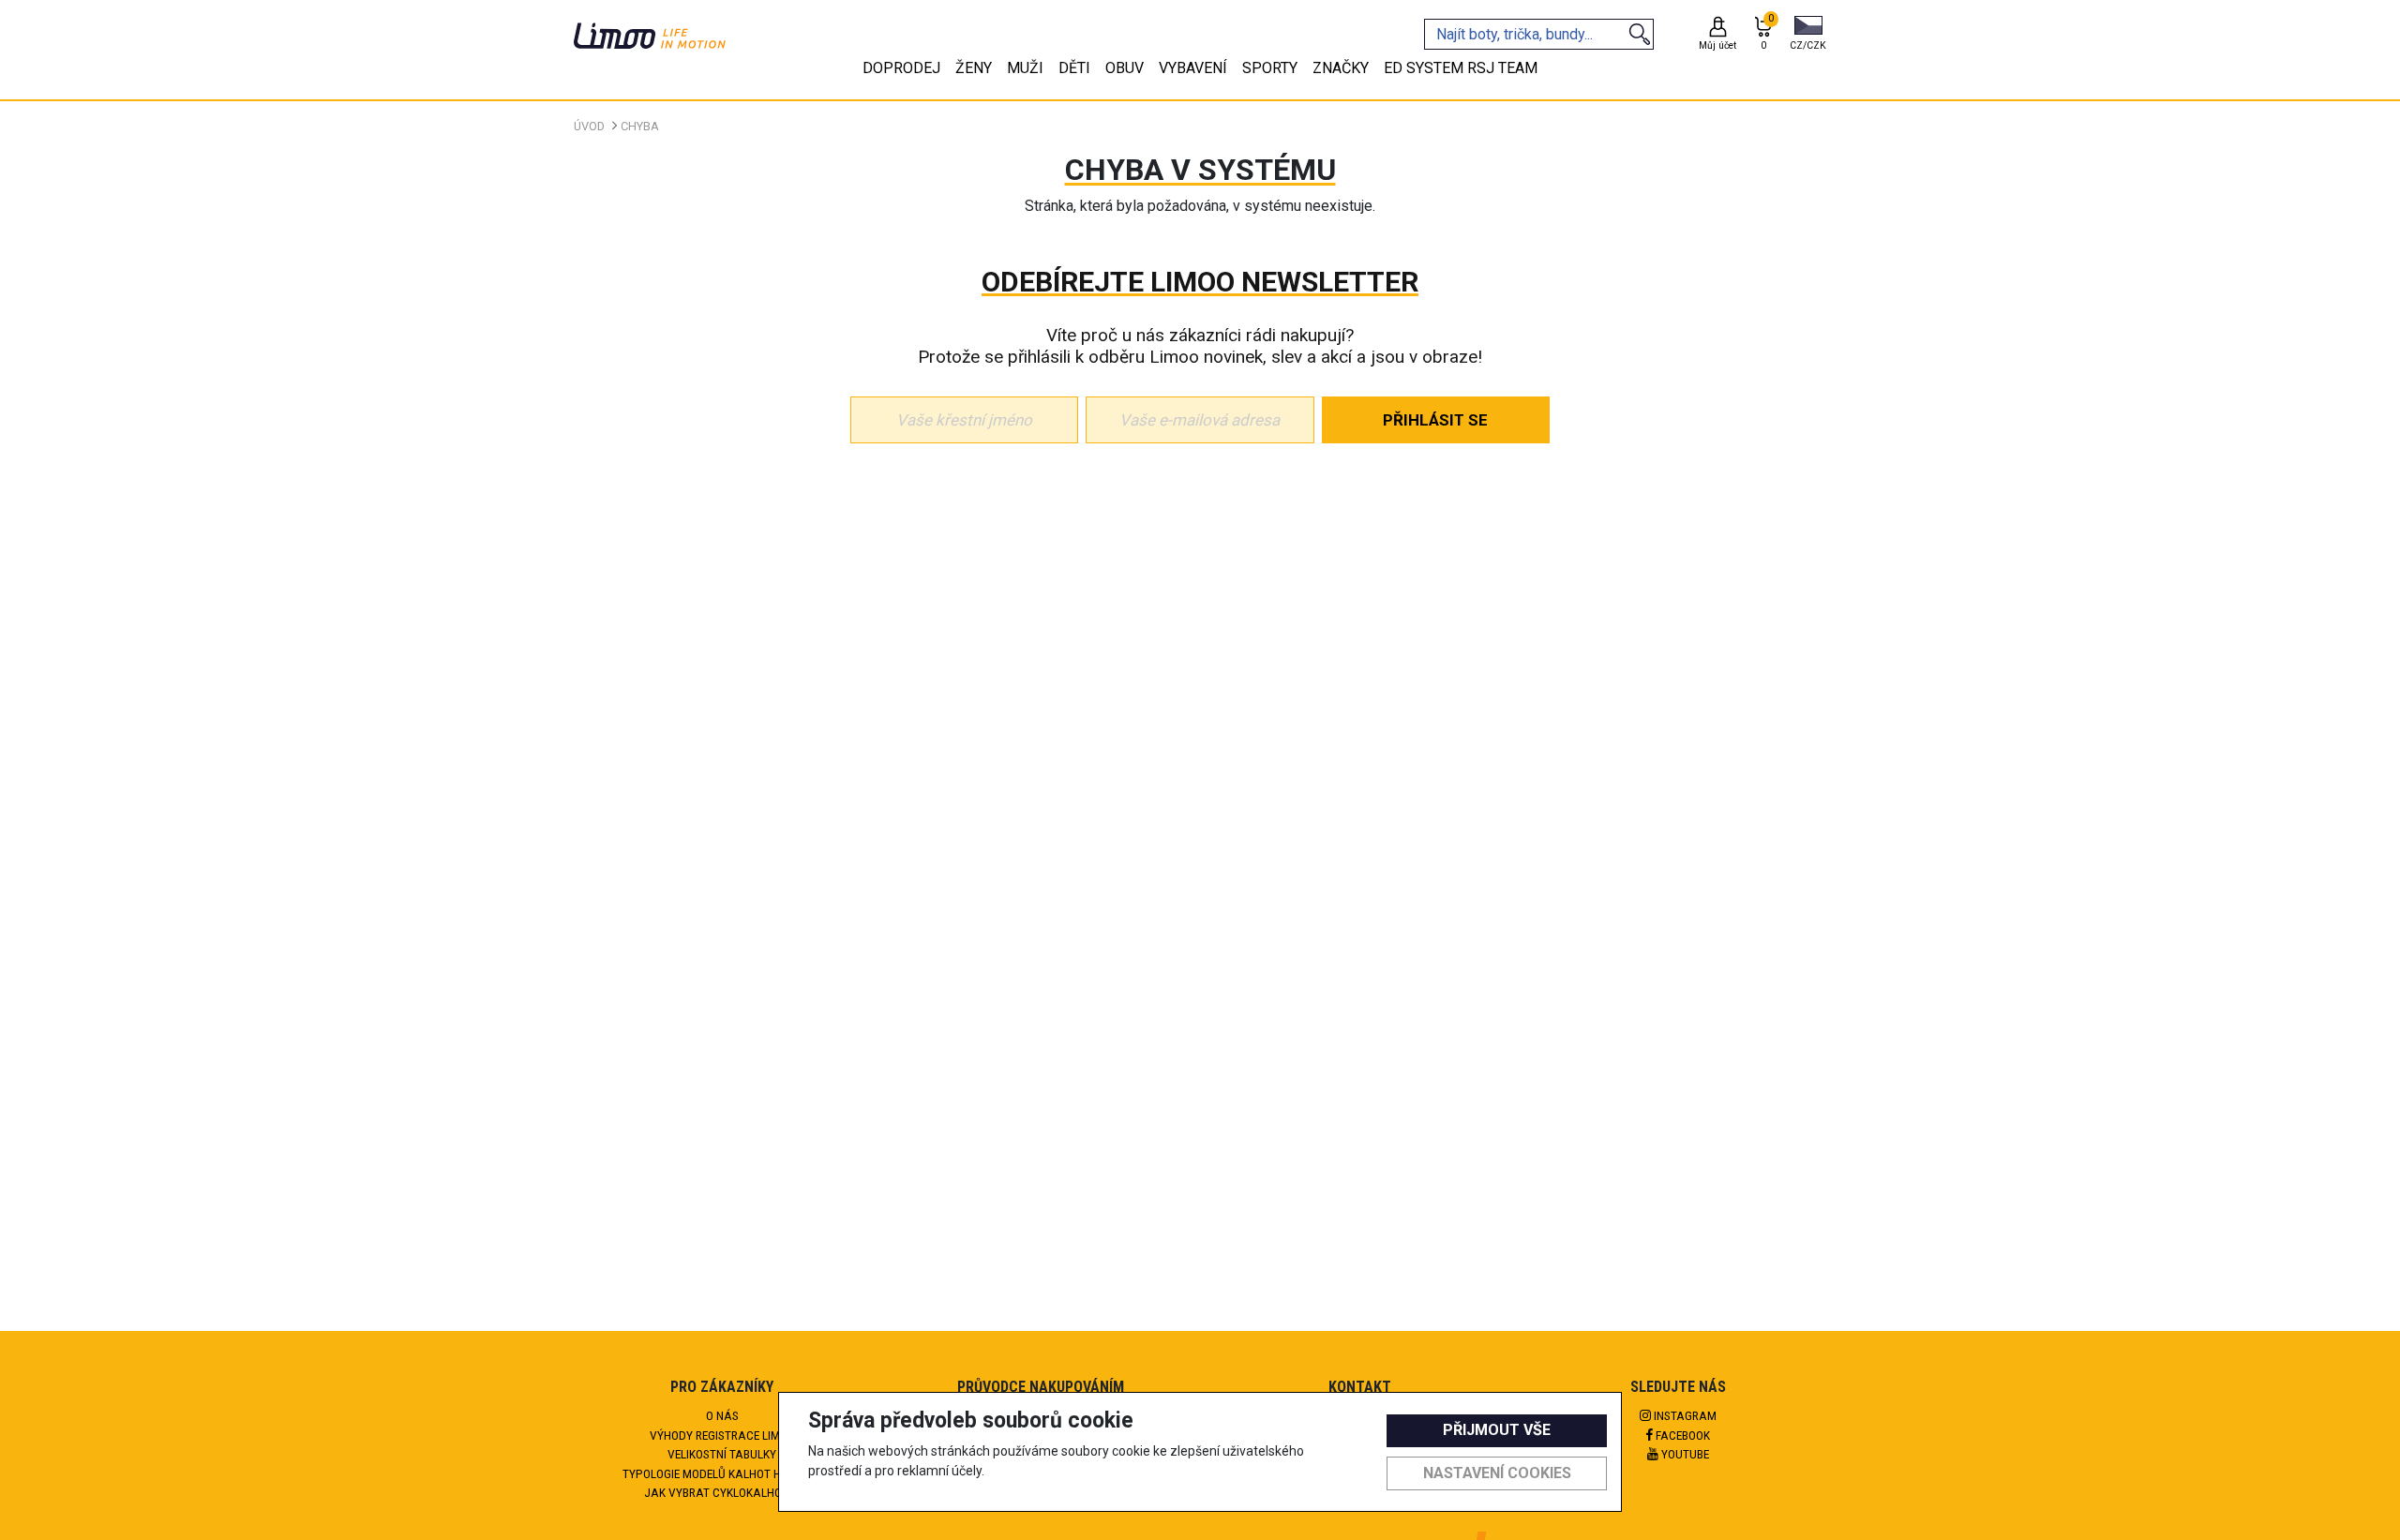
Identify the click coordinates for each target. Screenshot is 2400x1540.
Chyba (640, 126)
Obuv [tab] (1125, 68)
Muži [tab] (1025, 68)
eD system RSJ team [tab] (1461, 68)
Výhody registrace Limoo (722, 1435)
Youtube (1684, 1454)
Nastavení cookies (1497, 1473)
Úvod (589, 126)
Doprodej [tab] (901, 68)
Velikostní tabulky (722, 1454)
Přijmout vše (1497, 1430)
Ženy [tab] (974, 68)
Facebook (1681, 1435)
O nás (722, 1415)
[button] (1808, 35)
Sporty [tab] (1270, 68)
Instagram (1684, 1415)
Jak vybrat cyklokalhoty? (722, 1492)
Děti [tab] (1074, 68)
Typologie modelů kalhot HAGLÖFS (722, 1473)
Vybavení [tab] (1193, 68)
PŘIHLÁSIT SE (1435, 420)
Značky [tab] (1341, 68)
